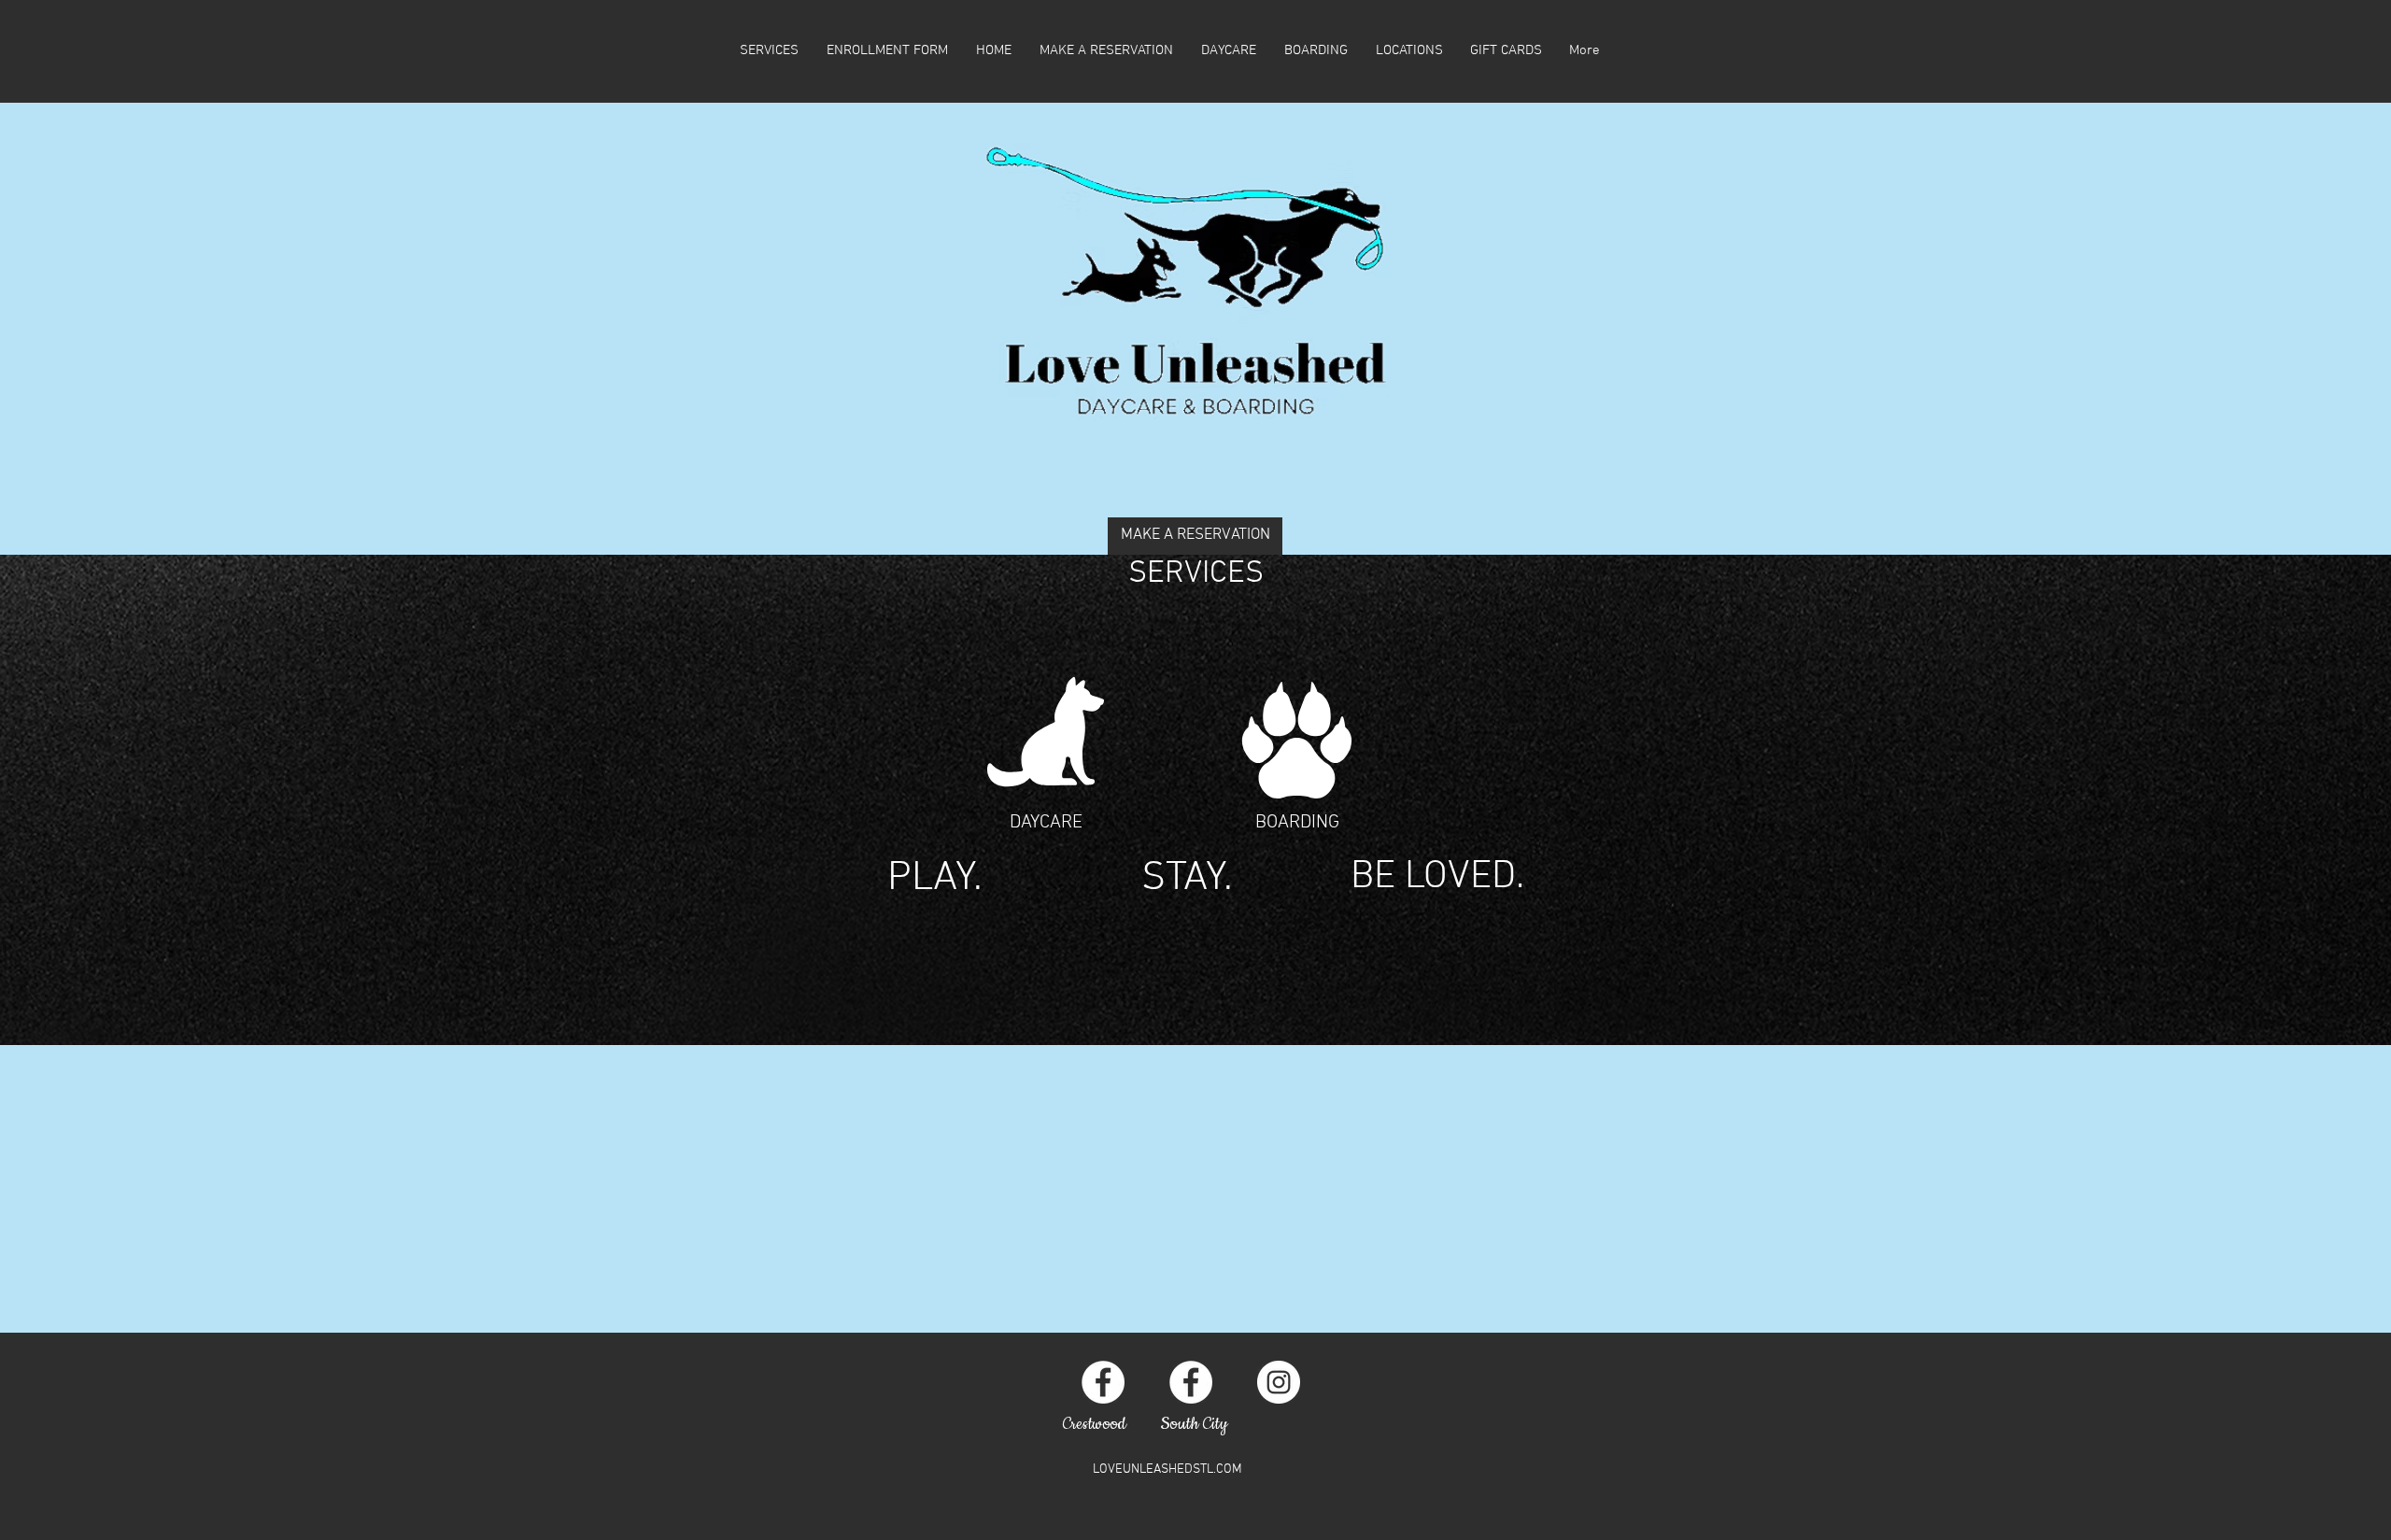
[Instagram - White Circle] (1279, 1382)
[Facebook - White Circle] (1103, 1382)
